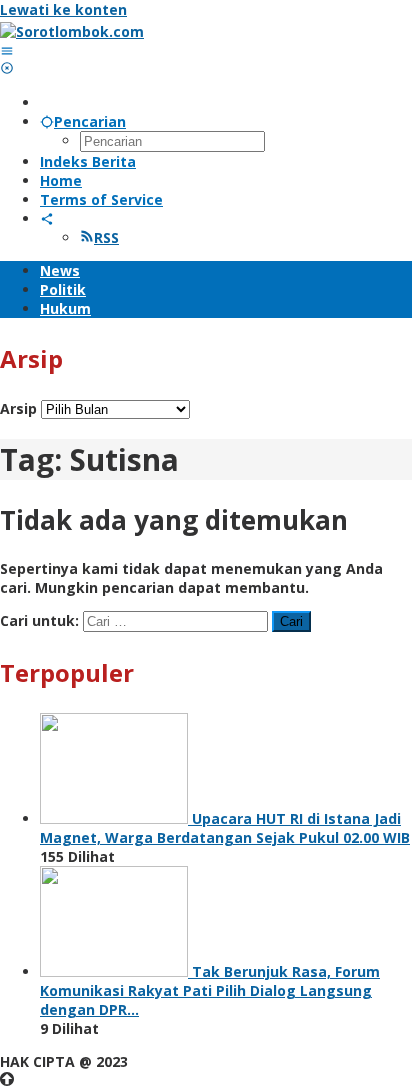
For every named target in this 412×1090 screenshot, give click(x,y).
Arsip (18, 408)
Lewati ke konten (63, 9)
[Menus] (7, 50)
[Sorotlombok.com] (72, 31)
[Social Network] (47, 218)
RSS (106, 237)
